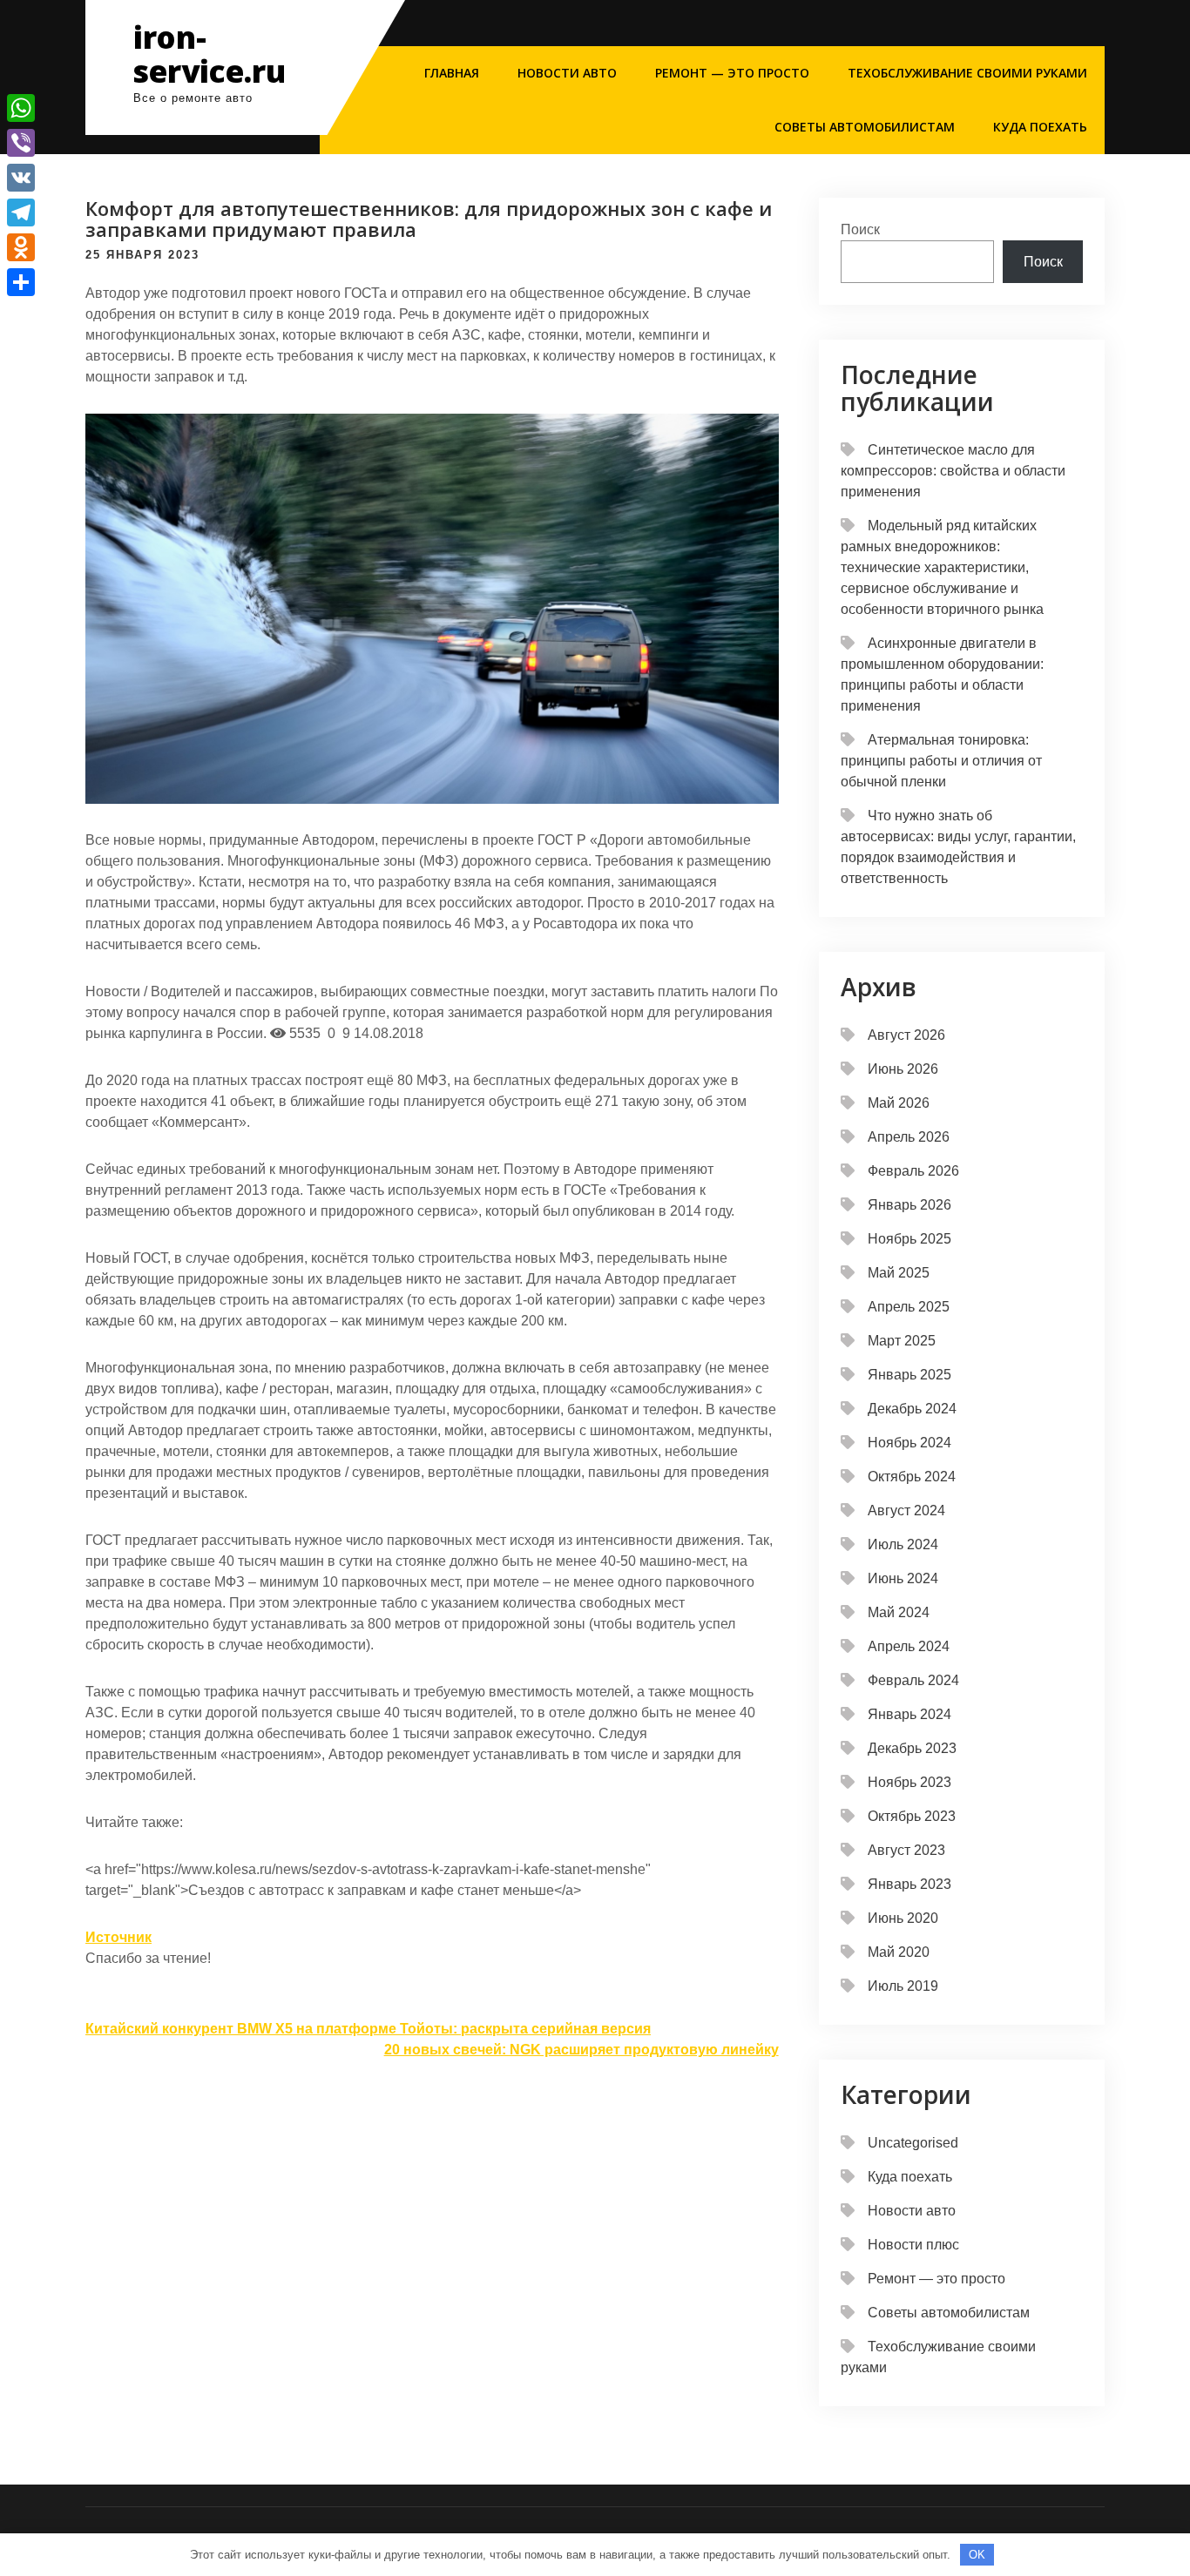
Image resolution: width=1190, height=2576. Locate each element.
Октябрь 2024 (912, 1477)
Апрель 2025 (909, 1307)
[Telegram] (21, 212)
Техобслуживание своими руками (967, 73)
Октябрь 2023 (912, 1816)
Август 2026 (906, 1035)
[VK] (21, 178)
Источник (118, 1937)
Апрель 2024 (909, 1646)
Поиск (860, 229)
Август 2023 (906, 1850)
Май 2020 (899, 1952)
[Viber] (21, 143)
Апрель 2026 (909, 1137)
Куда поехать (1040, 127)
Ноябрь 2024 (909, 1443)
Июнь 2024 (903, 1578)
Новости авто (567, 73)
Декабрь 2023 (912, 1748)
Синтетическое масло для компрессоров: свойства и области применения (953, 471)
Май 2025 (899, 1273)
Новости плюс (913, 2245)
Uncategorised (913, 2143)
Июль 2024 (903, 1544)
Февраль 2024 (913, 1680)
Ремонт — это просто (732, 73)
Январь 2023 (909, 1884)
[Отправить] (21, 282)
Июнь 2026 (903, 1069)
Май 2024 (899, 1612)
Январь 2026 (909, 1205)
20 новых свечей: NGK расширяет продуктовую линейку (581, 2050)
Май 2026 (899, 1103)
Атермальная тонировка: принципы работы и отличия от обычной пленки (941, 761)
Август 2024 (906, 1511)
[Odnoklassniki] (21, 247)
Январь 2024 (909, 1714)
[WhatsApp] (21, 108)
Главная (452, 73)
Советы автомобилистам (865, 127)
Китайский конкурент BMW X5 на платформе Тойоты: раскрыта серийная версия (368, 2029)
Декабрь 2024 (912, 1409)
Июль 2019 (903, 1986)
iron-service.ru (210, 54)
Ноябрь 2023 (909, 1782)
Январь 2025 (909, 1375)
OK (977, 2555)
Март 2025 (902, 1341)
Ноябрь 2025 (909, 1239)
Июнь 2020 (903, 1918)
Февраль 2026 (913, 1171)
